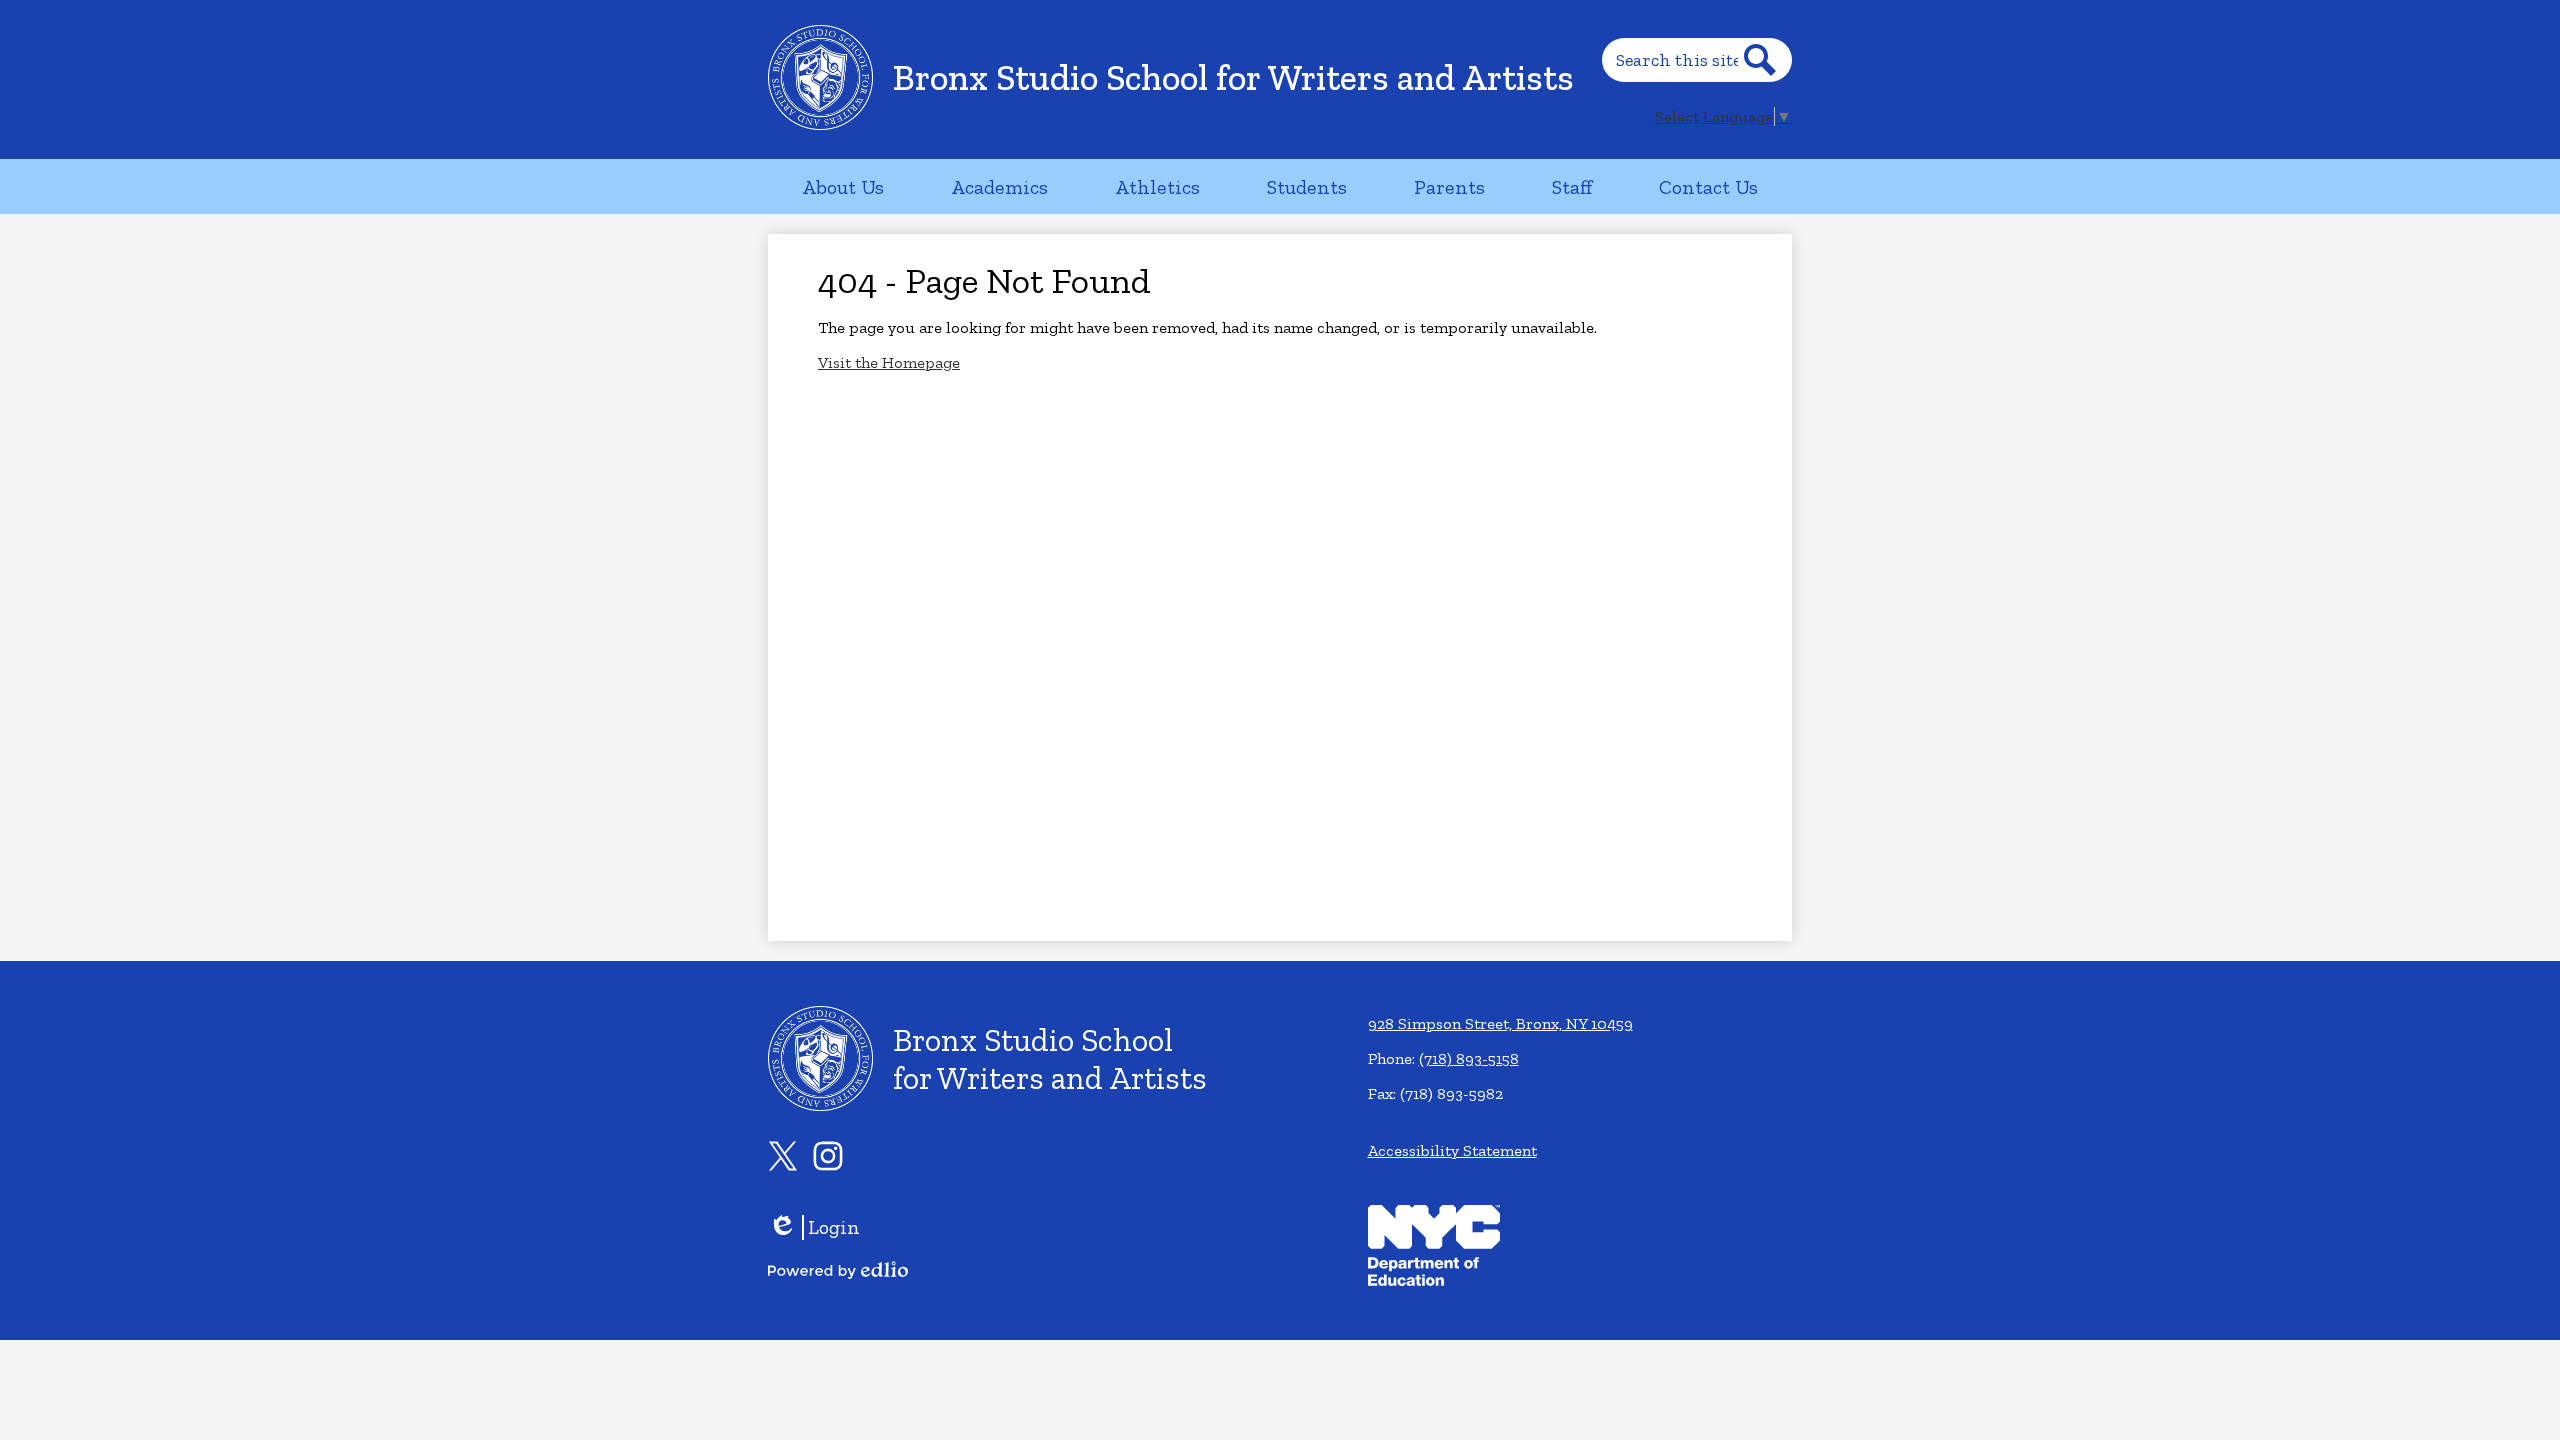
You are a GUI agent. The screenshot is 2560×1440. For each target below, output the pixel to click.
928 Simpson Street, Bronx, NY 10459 (1500, 1023)
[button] (843, 186)
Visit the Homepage (889, 362)
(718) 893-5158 (1469, 1058)
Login (814, 1227)
